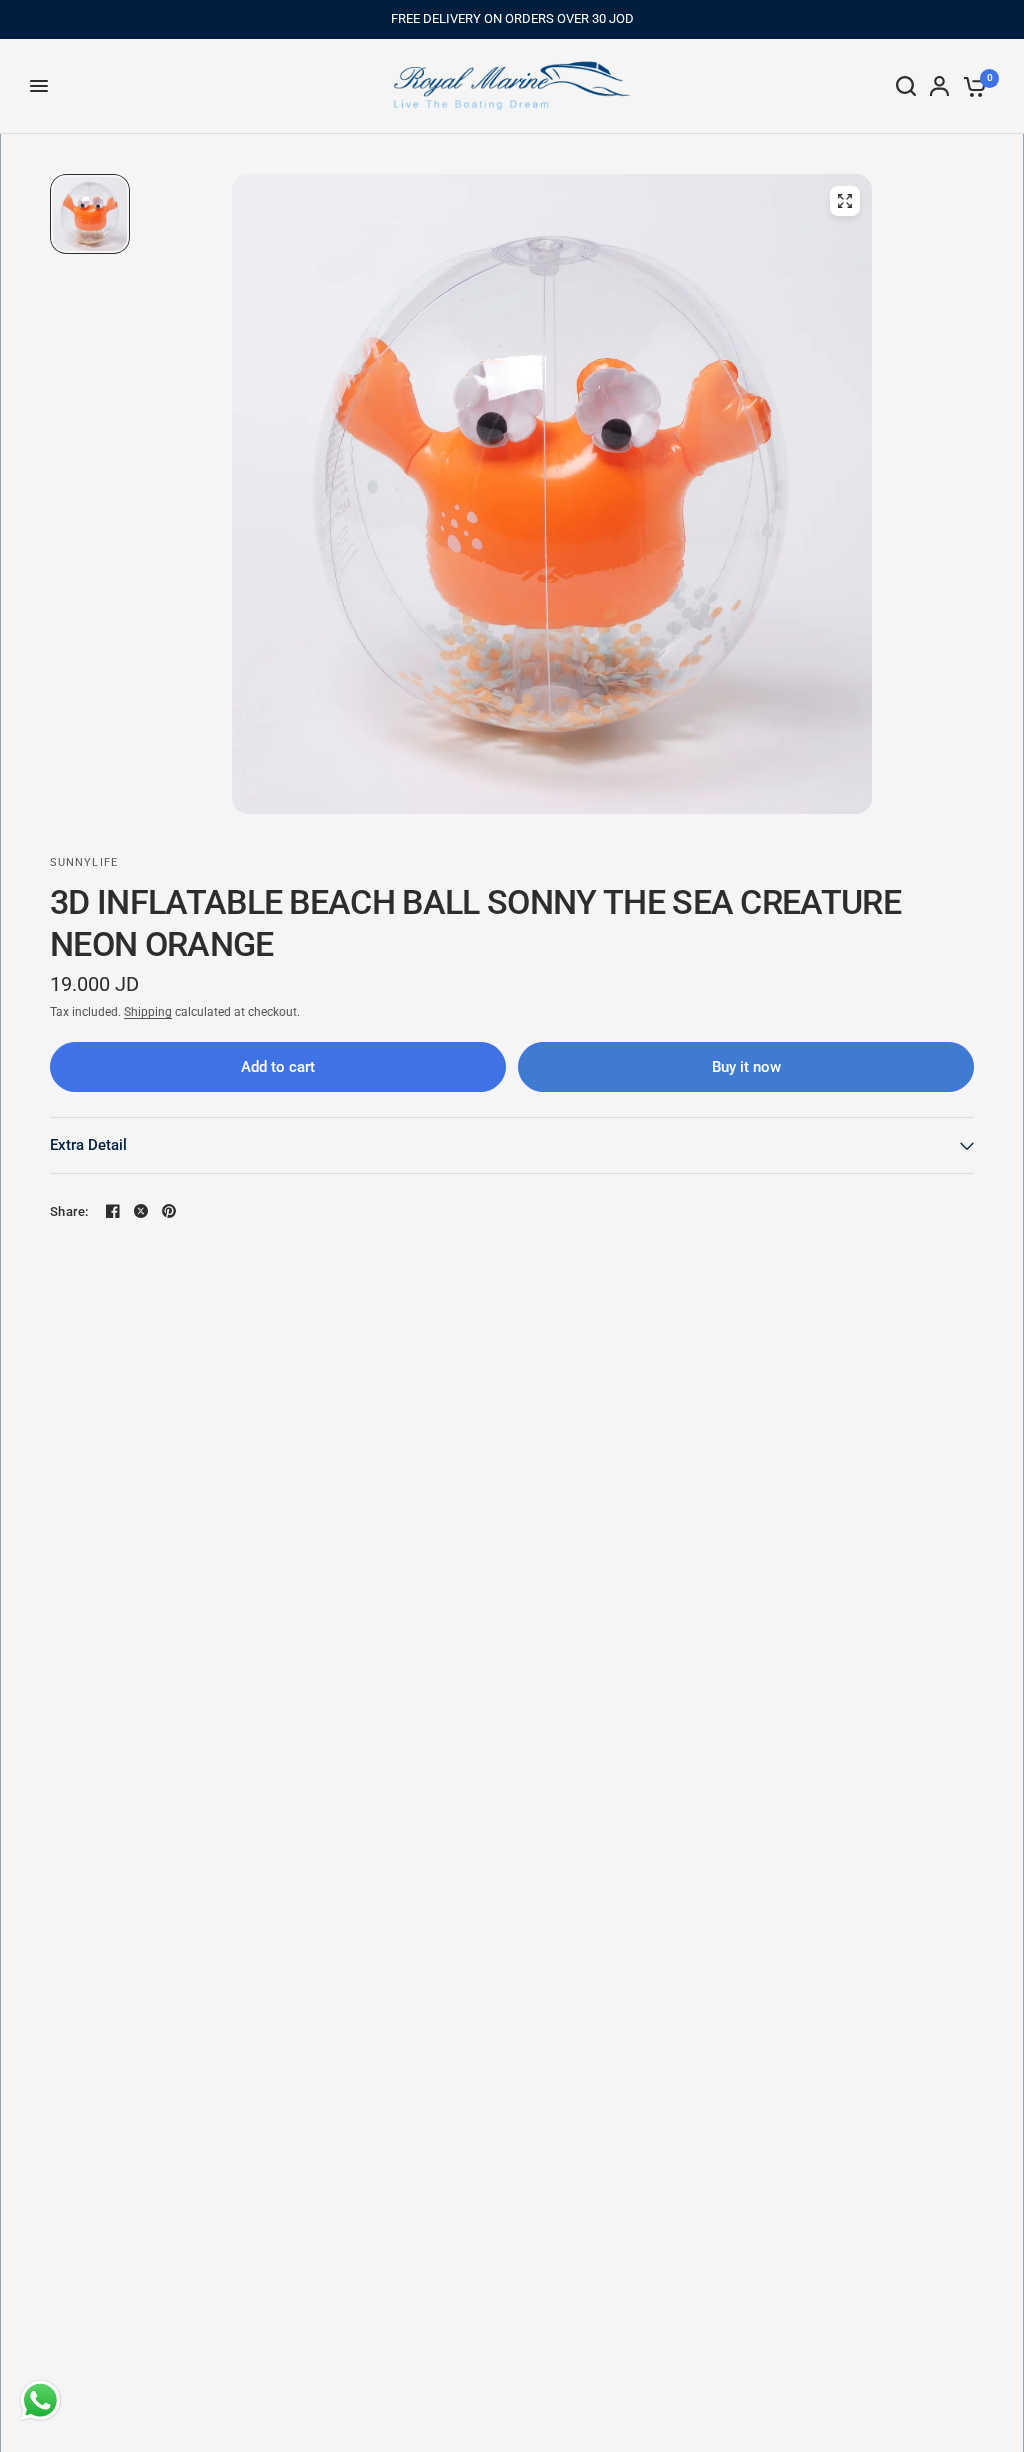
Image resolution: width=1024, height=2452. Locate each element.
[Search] (906, 86)
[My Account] (939, 86)
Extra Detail (88, 1145)
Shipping (148, 1012)
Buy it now (746, 1067)
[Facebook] (113, 1211)
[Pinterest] (169, 1211)
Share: (69, 1211)
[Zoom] (845, 201)
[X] (141, 1211)
